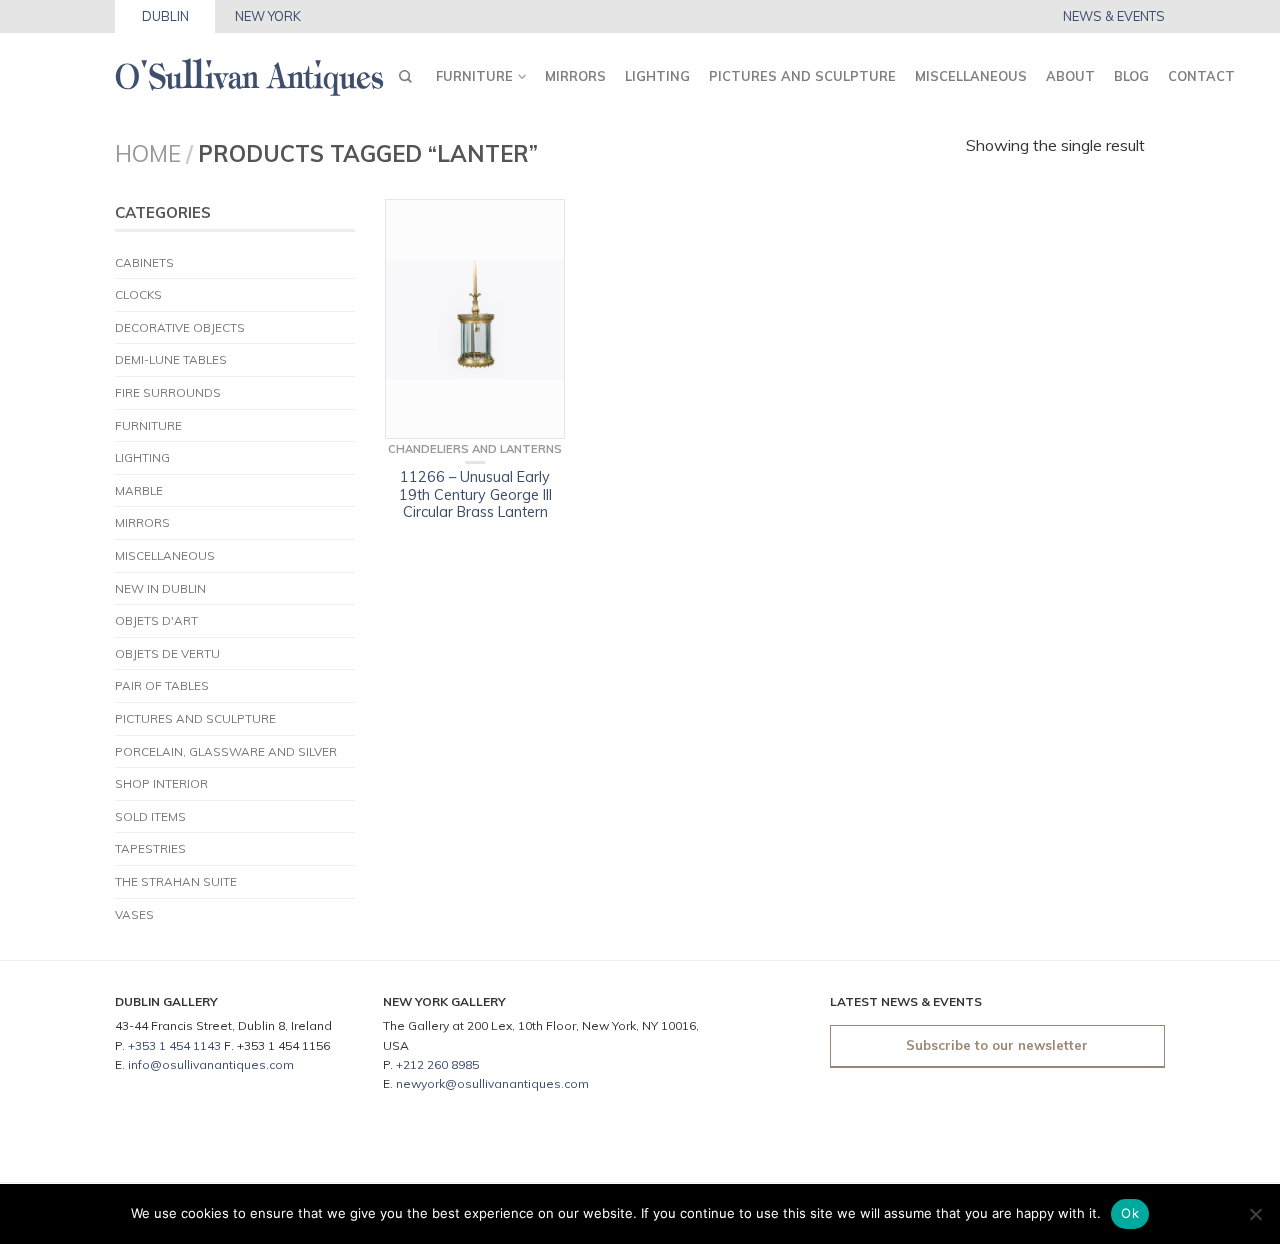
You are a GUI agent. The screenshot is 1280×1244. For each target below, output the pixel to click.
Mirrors (575, 76)
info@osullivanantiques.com (211, 1064)
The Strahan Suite (176, 881)
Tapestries (150, 848)
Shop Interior (161, 783)
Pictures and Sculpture (802, 76)
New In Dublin (160, 588)
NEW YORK (268, 16)
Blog (1131, 76)
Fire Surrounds (168, 392)
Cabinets (144, 262)
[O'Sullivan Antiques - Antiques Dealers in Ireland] (249, 71)
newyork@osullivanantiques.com (492, 1083)
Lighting (657, 76)
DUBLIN (165, 16)
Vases (134, 914)
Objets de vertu (167, 653)
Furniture (474, 76)
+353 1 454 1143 (174, 1045)
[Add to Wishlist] (540, 224)
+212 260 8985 (437, 1064)
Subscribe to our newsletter (997, 1045)
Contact (1201, 76)
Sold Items (150, 816)
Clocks (138, 294)
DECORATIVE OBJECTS (180, 327)
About (1070, 76)
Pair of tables (162, 685)
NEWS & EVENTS (1114, 16)
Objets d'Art (156, 620)
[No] (1255, 1214)
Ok (1130, 1213)
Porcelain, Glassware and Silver (226, 751)
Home (148, 153)
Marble (139, 490)
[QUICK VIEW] (475, 319)
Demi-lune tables (171, 359)
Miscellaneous (971, 76)
